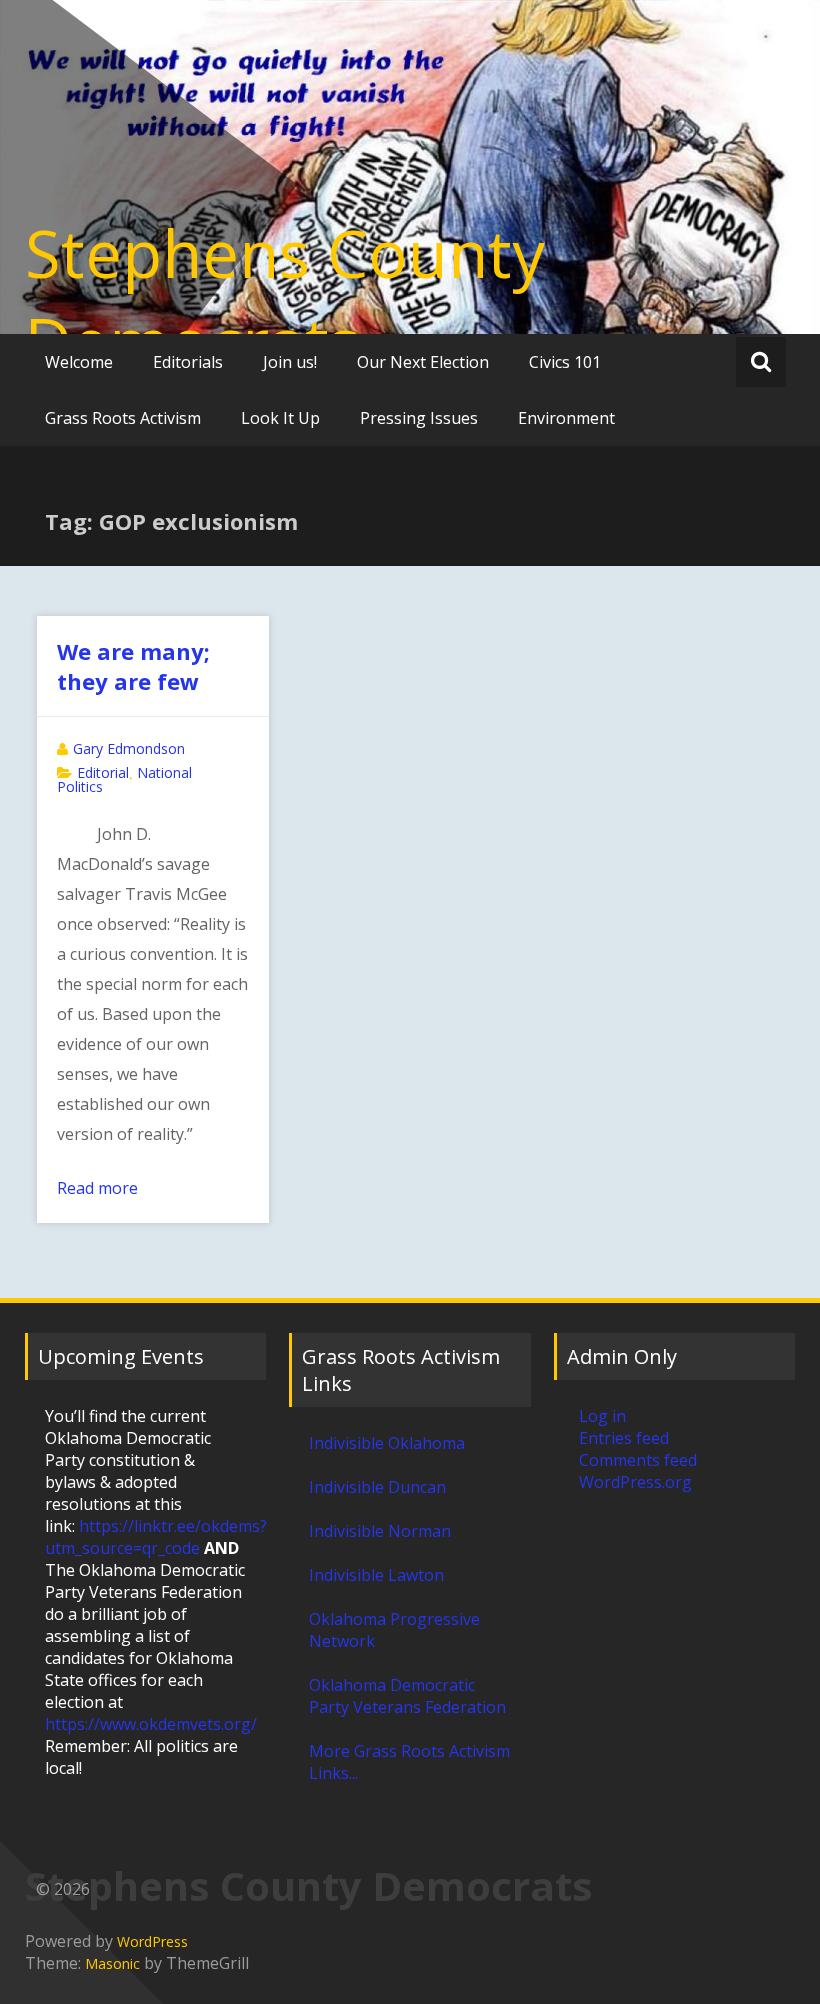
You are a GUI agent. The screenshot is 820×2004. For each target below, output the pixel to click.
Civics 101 (565, 362)
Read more (97, 1188)
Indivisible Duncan (377, 1487)
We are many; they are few (133, 666)
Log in (602, 1416)
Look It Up (280, 418)
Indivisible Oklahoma (387, 1443)
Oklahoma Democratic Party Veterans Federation (407, 1696)
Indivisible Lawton (376, 1575)
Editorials (188, 362)
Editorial (103, 772)
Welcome (79, 362)
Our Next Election (423, 362)
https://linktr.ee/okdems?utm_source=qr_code (156, 1537)
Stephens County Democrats (285, 297)
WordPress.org (635, 1482)
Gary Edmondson (129, 748)
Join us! (290, 362)
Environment (566, 418)
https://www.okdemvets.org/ (151, 1724)
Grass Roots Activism (123, 418)
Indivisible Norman (380, 1531)
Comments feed (638, 1460)
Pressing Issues (419, 418)
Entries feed (624, 1438)
